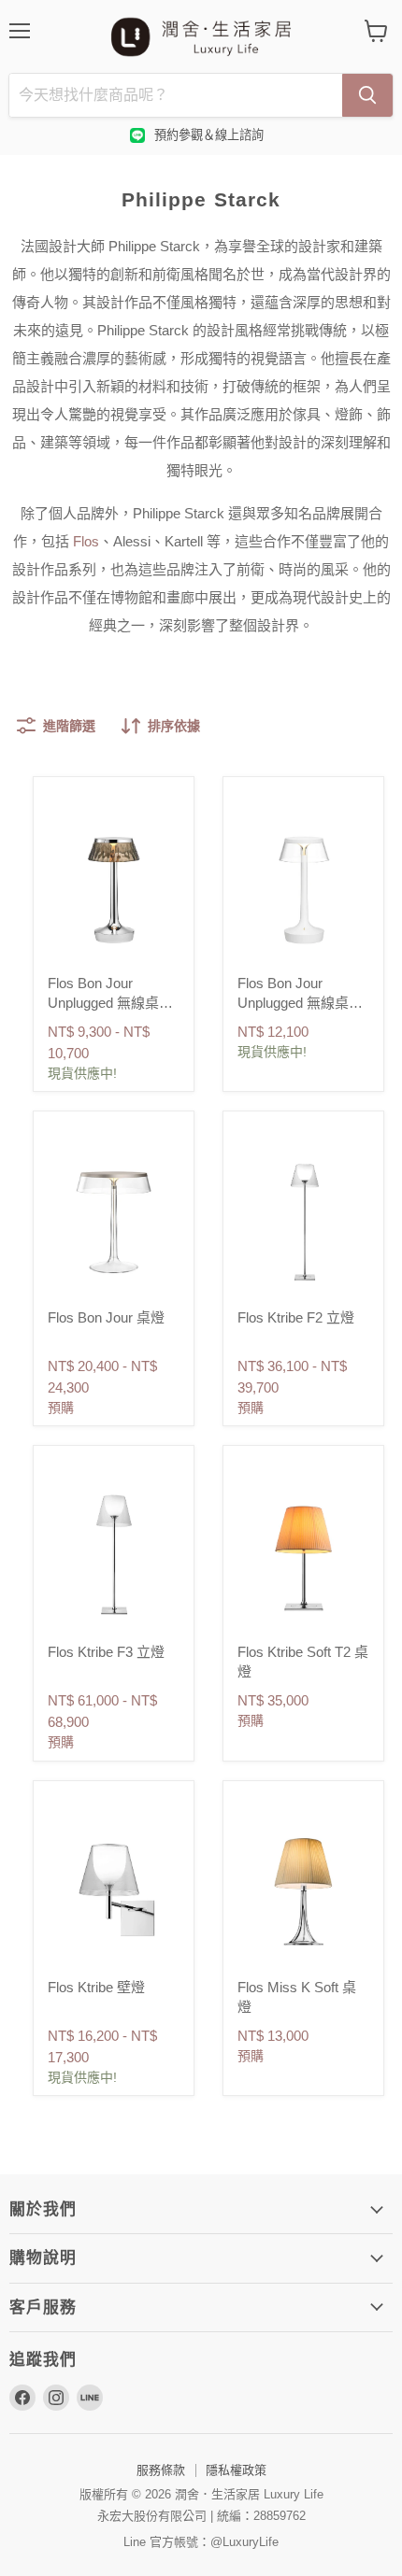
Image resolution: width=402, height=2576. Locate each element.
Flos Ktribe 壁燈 (96, 1987)
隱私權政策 (236, 2470)
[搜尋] (367, 95)
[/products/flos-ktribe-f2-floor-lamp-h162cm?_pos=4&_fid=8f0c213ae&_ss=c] (303, 1219)
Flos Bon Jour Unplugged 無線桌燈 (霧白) (300, 1003)
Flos (86, 541)
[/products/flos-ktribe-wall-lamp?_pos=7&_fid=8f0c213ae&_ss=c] (114, 1889)
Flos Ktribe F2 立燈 (296, 1317)
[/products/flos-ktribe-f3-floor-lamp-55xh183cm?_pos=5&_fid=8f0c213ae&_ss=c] (114, 1554)
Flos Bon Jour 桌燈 (106, 1317)
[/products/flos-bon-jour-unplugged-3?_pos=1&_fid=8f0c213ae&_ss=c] (114, 885)
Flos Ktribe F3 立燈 (106, 1652)
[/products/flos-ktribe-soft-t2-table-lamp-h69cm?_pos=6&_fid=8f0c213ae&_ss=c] (303, 1554)
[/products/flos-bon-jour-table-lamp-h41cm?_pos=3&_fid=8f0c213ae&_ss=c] (114, 1219)
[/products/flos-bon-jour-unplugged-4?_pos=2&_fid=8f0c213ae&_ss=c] (303, 885)
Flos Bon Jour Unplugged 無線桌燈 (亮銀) (110, 1003)
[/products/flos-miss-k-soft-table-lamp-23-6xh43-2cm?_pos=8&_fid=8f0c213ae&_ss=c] (303, 1889)
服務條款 (161, 2470)
